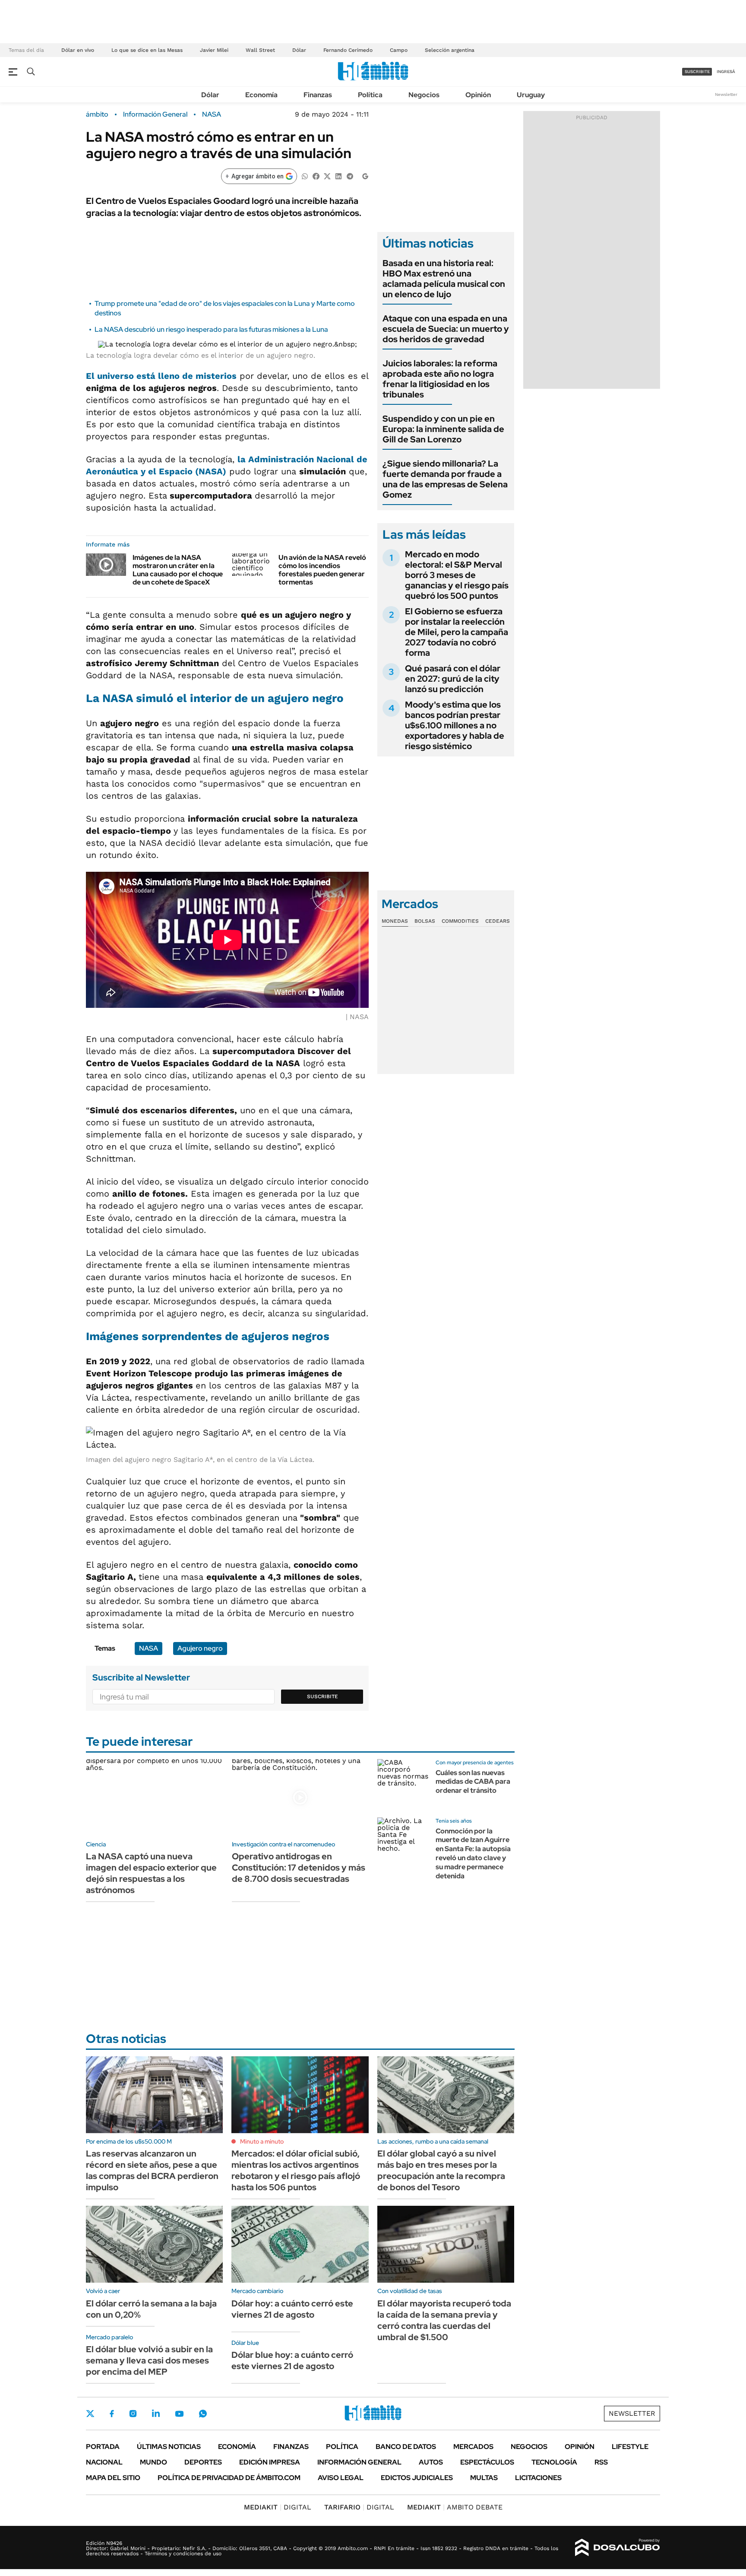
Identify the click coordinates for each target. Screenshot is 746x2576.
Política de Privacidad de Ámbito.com (229, 2478)
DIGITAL (278, 2507)
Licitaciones (538, 2478)
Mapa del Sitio (113, 2478)
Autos (431, 2462)
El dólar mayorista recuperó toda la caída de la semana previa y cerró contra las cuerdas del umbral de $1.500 (444, 2320)
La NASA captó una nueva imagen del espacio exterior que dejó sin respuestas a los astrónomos (151, 1873)
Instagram (133, 2414)
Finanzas (318, 95)
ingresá (726, 71)
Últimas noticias (169, 2447)
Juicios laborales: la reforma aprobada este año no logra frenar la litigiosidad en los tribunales (440, 379)
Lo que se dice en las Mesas (147, 50)
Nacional (104, 2462)
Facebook (112, 2414)
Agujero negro (200, 1648)
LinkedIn (156, 2414)
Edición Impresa (270, 2462)
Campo (399, 50)
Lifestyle (630, 2447)
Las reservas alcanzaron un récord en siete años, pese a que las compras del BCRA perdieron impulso (152, 2170)
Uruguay (531, 95)
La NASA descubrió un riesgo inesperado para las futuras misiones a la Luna (211, 329)
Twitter (90, 2414)
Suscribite (322, 1696)
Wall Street (260, 50)
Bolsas (425, 921)
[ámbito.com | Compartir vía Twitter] (327, 176)
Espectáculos (487, 2462)
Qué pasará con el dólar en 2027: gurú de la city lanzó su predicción (453, 679)
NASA (212, 114)
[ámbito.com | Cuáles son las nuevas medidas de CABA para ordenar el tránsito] (403, 1785)
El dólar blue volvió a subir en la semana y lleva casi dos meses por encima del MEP (149, 2360)
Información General (155, 114)
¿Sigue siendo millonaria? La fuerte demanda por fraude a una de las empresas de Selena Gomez (445, 479)
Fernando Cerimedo (348, 50)
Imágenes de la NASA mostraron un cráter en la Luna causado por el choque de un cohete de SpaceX (178, 570)
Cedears (498, 921)
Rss (601, 2462)
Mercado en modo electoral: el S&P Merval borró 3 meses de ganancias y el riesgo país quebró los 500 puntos (457, 575)
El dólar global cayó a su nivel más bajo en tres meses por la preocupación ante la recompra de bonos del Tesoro (441, 2170)
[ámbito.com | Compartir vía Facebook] (316, 176)
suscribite (697, 71)
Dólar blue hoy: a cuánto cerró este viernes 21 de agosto (292, 2360)
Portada (103, 2447)
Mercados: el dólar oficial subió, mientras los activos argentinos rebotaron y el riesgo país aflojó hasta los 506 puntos (296, 2170)
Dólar (299, 50)
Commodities (460, 921)
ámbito (97, 114)
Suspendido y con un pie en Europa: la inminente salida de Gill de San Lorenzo (443, 429)
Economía (261, 95)
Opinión (478, 95)
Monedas (395, 921)
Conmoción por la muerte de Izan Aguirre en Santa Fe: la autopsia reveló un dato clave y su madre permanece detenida (473, 1853)
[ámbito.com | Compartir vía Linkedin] (338, 176)
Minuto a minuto (262, 2141)
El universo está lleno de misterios (161, 376)
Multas (484, 2478)
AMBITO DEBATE (455, 2507)
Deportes (203, 2462)
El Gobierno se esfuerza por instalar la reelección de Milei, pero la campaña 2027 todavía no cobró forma (457, 632)
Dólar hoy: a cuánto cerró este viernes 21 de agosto (292, 2309)
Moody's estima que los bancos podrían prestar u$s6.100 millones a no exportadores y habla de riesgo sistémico (455, 725)
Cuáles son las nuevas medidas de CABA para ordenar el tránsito (473, 1782)
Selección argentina (450, 50)
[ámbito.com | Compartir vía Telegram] (350, 176)
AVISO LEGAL (341, 2478)
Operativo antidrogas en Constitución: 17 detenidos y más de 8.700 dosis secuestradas (299, 1868)
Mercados (473, 2447)
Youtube (179, 2414)
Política (370, 95)
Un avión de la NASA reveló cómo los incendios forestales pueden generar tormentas (322, 570)
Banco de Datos (406, 2447)
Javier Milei (214, 50)
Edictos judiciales (417, 2478)
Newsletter (726, 94)
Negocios (424, 95)
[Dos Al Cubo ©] (618, 2547)
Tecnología (554, 2462)
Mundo (153, 2462)
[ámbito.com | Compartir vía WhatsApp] (305, 176)
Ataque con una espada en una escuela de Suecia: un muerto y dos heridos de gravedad (446, 329)
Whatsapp (203, 2414)
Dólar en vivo (78, 50)
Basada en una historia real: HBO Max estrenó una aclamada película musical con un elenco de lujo (444, 279)
